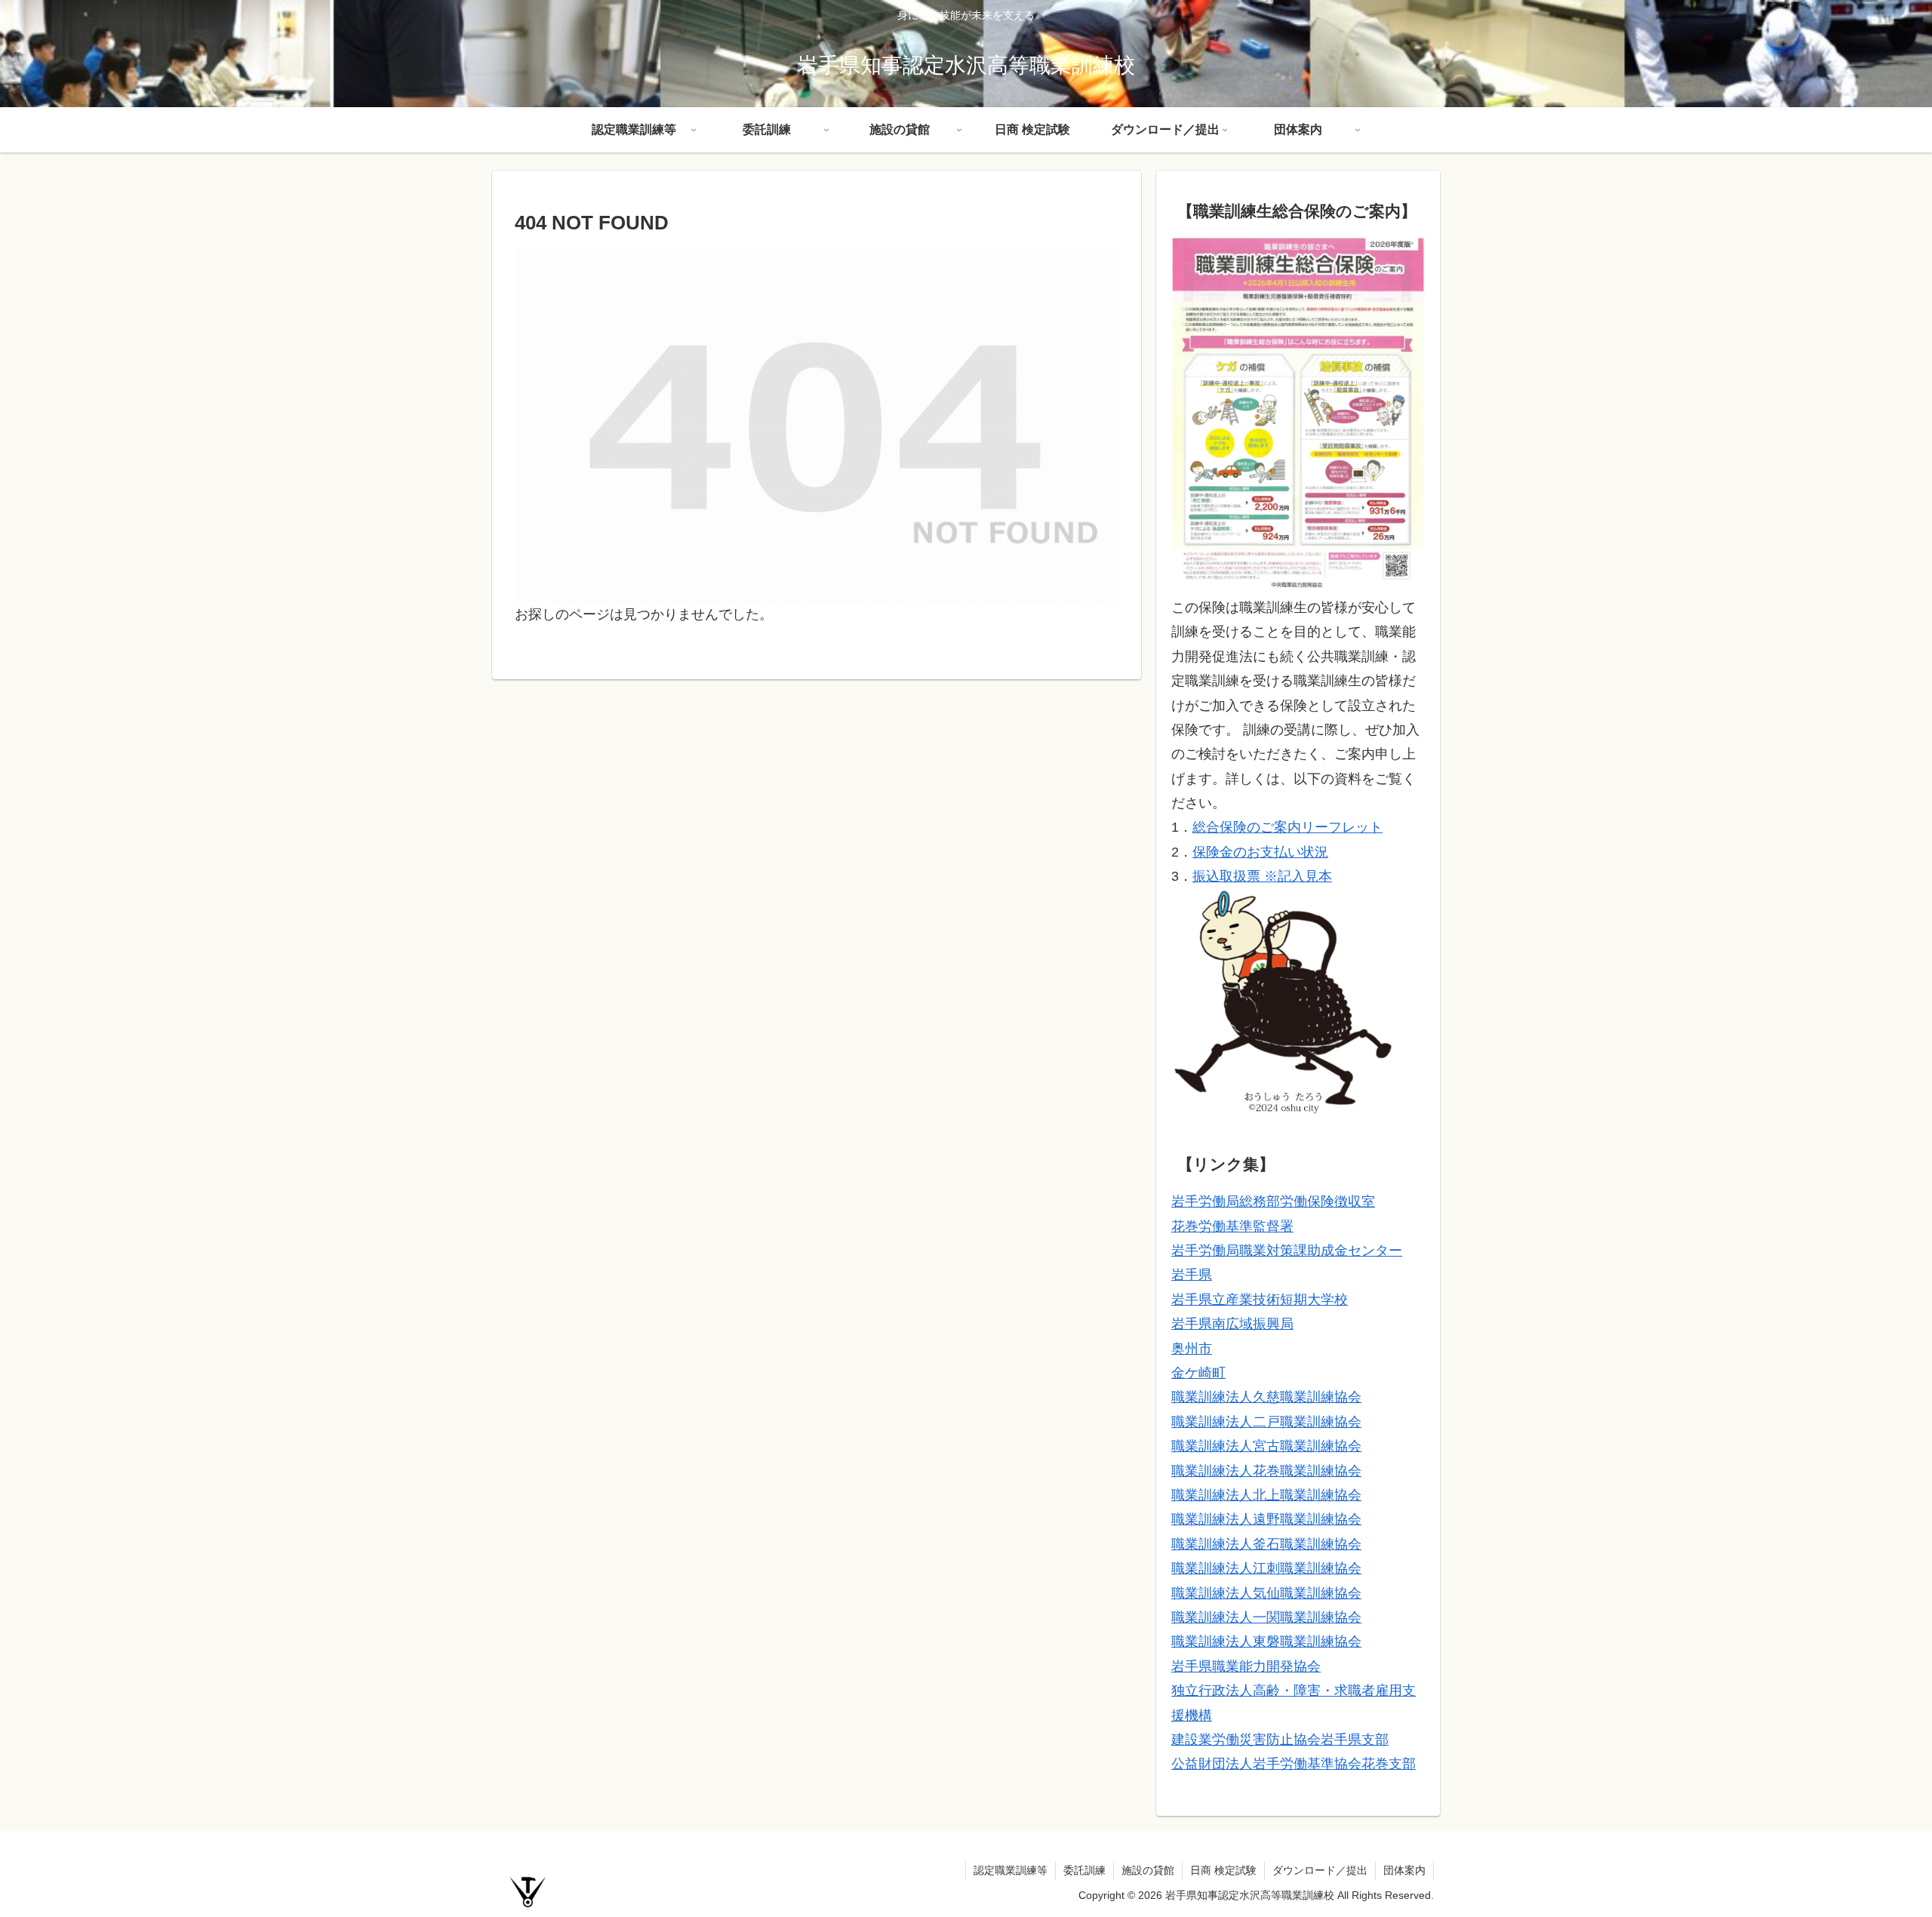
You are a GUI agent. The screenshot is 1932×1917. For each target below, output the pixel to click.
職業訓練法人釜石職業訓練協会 (1266, 1544)
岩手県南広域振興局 (1232, 1324)
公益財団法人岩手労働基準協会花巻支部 (1294, 1764)
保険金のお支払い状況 (1260, 852)
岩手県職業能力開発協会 (1246, 1666)
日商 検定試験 (1223, 1870)
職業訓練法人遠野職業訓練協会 (1266, 1519)
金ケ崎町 (1198, 1373)
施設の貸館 (1148, 1870)
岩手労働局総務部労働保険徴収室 (1273, 1202)
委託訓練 (1084, 1870)
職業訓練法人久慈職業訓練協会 (1266, 1397)
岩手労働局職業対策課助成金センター (1287, 1251)
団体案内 (1404, 1870)
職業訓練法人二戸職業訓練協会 (1266, 1422)
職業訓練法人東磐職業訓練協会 (1266, 1642)
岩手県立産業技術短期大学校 (1260, 1300)
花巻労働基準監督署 (1232, 1226)
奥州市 (1192, 1349)
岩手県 (1192, 1275)
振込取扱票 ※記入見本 (1262, 876)
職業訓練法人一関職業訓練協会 (1266, 1617)
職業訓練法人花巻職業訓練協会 (1266, 1471)
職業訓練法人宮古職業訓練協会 (1266, 1446)
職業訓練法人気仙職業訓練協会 (1266, 1593)
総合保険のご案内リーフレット (1287, 827)
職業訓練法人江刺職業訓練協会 (1266, 1568)
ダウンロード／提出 (1320, 1870)
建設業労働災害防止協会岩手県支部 (1280, 1740)
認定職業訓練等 (1011, 1870)
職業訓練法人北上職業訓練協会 (1266, 1495)
